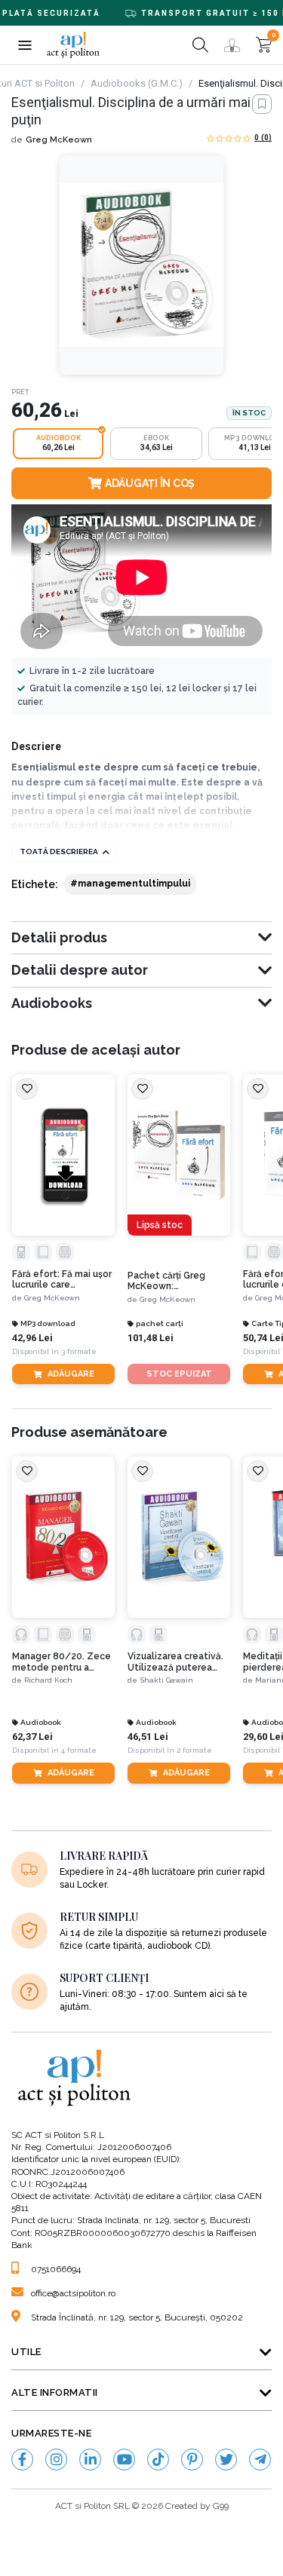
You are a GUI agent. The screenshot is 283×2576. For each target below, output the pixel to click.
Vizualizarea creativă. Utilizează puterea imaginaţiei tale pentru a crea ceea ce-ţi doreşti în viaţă (178, 1662)
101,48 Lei (151, 1338)
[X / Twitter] (226, 2460)
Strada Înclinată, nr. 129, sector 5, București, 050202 (137, 2317)
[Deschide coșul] (264, 45)
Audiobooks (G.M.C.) (137, 83)
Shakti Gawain (166, 1680)
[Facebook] (22, 2460)
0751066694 (56, 2269)
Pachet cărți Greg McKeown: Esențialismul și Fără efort (172, 1281)
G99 (221, 2506)
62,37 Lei (32, 1737)
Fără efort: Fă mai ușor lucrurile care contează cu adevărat (62, 1280)
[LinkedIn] (90, 2460)
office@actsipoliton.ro (73, 2293)
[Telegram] (260, 2460)
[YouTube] (124, 2460)
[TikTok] (158, 2460)
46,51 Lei (148, 1737)
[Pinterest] (192, 2460)
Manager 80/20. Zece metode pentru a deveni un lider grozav (62, 1662)
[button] (25, 45)
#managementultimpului (130, 884)
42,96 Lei (32, 1338)
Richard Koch (48, 1680)
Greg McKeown (59, 140)
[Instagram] (56, 2460)
